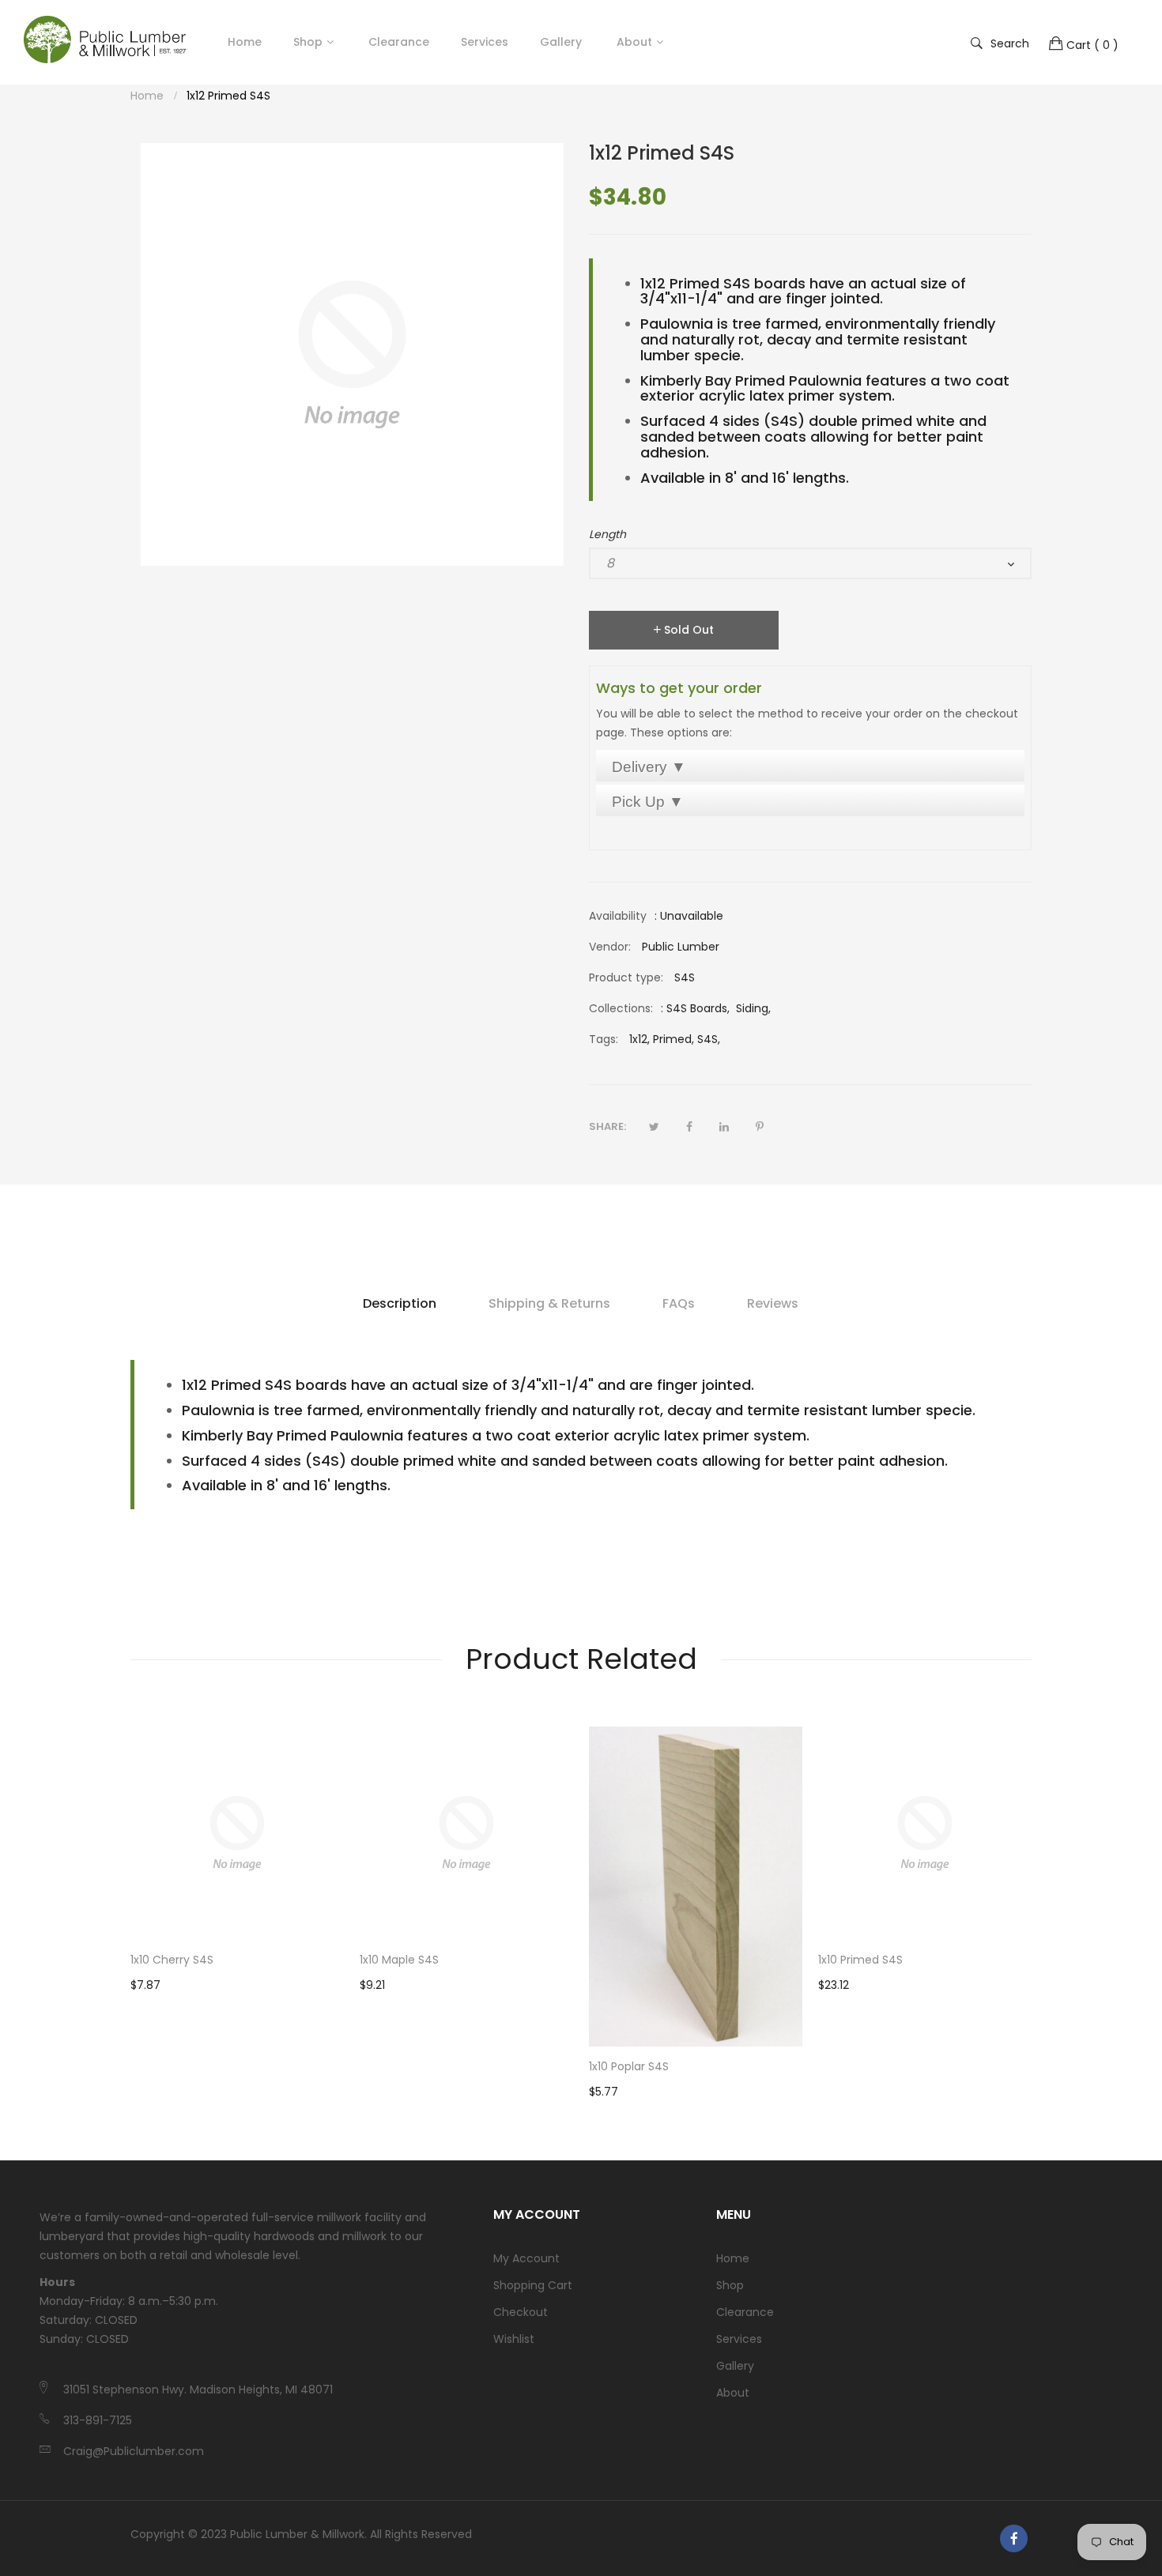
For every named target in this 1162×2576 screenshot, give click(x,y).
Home (733, 2258)
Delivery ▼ (649, 767)
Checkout (521, 2312)
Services (739, 2339)
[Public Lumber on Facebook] (1014, 2538)
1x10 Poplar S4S (629, 2066)
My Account (526, 2258)
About (733, 2393)
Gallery (735, 2366)
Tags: (604, 1039)
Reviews (773, 1303)
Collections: (621, 1008)
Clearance (745, 2312)
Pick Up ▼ (648, 802)
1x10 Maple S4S (399, 1960)
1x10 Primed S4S (860, 1960)
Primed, (673, 1039)
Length (607, 534)
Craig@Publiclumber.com (134, 2451)
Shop (308, 42)
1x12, (639, 1039)
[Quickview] (340, 1912)
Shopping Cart (533, 2285)
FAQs (679, 1303)
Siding (752, 1008)
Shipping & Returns (549, 1303)
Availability (618, 916)
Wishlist (514, 2339)
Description (400, 1303)
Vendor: (610, 947)
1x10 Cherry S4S (172, 1960)
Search (1010, 43)
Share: (607, 1126)
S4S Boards (697, 1008)
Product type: (626, 977)
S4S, (709, 1039)
